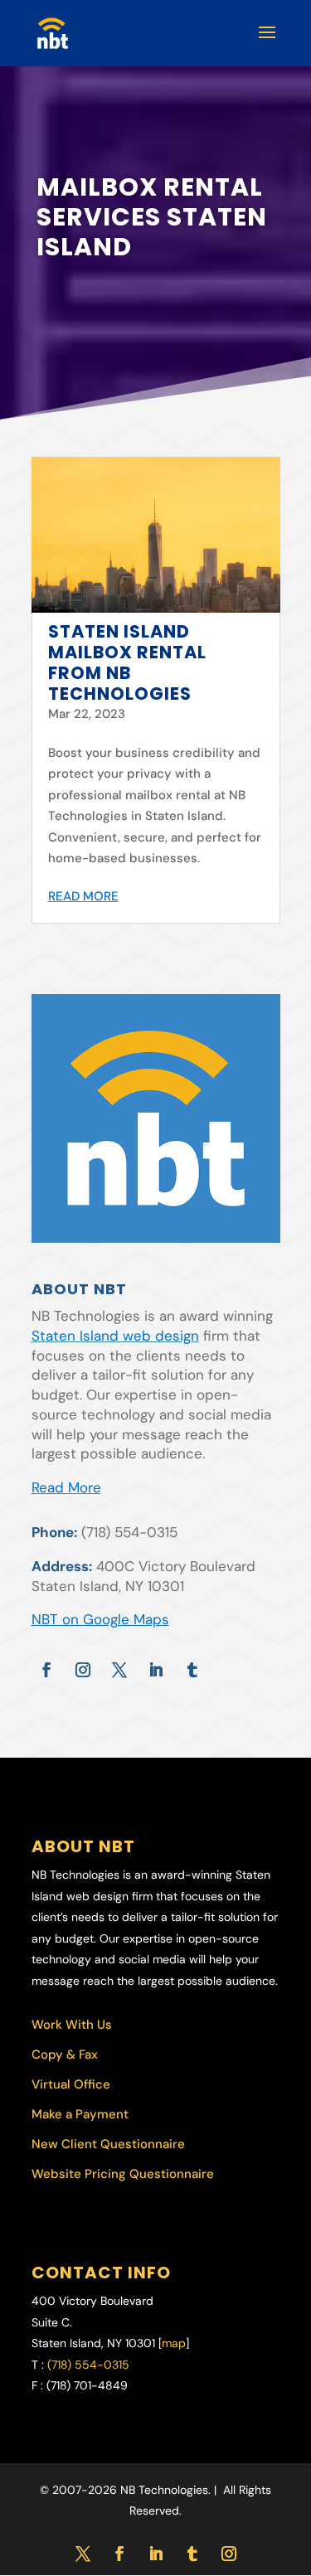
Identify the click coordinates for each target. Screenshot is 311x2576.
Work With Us (72, 2025)
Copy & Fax (65, 2054)
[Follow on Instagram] (83, 1670)
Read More (66, 1487)
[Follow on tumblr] (192, 1670)
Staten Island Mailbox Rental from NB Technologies (127, 663)
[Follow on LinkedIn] (156, 1670)
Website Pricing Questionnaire (123, 2174)
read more (83, 896)
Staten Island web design (115, 1336)
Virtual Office (71, 2084)
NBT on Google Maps (100, 1619)
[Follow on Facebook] (46, 1670)
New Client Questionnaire (108, 2144)
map (174, 2343)
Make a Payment (80, 2114)
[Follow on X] (119, 1670)
